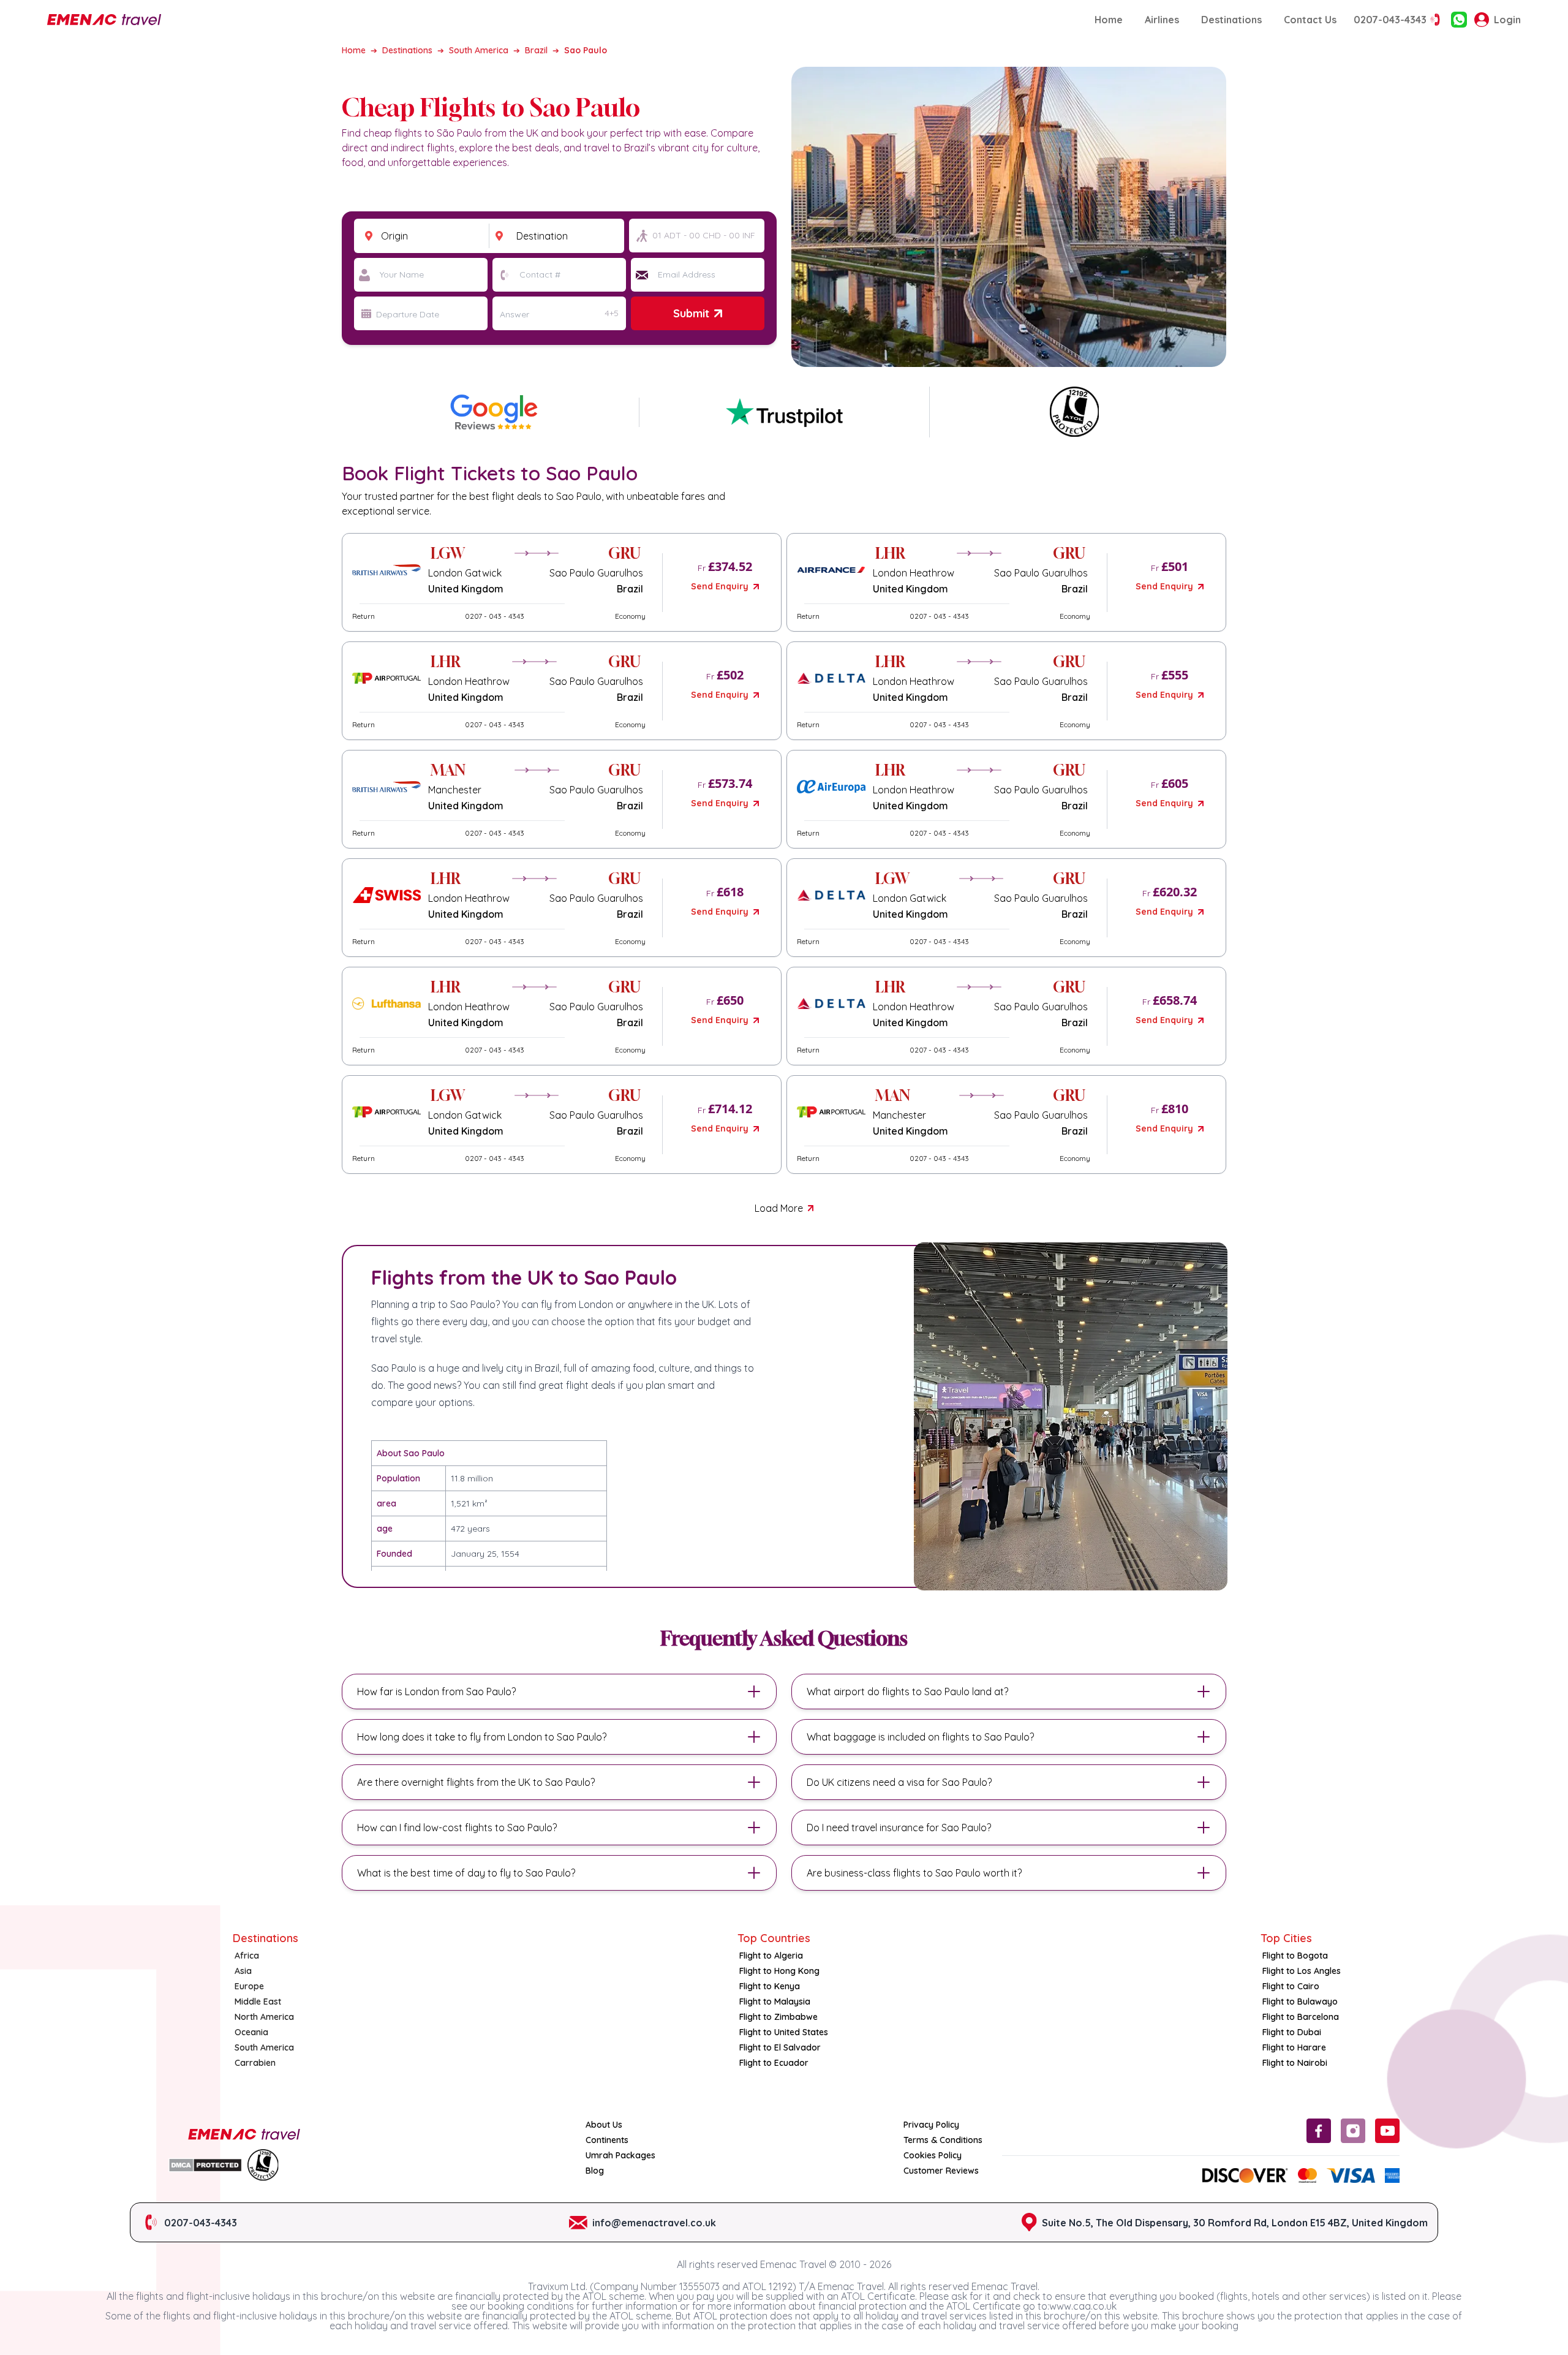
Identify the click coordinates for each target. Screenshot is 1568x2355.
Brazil (536, 50)
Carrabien (255, 2063)
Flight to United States (784, 2032)
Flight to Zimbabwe (778, 2017)
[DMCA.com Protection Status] (205, 2165)
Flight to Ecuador (774, 2063)
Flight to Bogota (1295, 1956)
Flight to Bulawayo (1300, 2002)
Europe (249, 1986)
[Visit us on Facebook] (1319, 2131)
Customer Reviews (941, 2171)
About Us (604, 2125)
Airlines (1162, 20)
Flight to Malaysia (775, 2002)
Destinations (1231, 20)
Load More (779, 1208)
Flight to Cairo (1291, 1986)
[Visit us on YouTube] (1387, 2131)
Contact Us (1310, 20)
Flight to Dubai (1292, 2032)
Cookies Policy (933, 2155)
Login (1507, 20)
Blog (595, 2171)
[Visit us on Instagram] (1353, 2131)
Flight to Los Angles (1302, 1971)
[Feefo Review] (494, 412)
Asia (243, 1971)
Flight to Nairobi (1295, 2063)
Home (1109, 20)
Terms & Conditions (943, 2140)
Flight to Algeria (771, 1956)
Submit (691, 313)
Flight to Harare (1294, 2047)
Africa (247, 1956)
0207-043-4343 (1390, 20)
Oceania (251, 2032)
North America (264, 2017)
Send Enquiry (720, 586)
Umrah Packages (620, 2155)
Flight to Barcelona (1301, 2017)
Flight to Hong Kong (779, 1971)
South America (479, 50)
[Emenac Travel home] (104, 20)
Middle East (258, 2002)
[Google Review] (784, 412)
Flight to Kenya (770, 1986)
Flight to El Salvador (780, 2047)
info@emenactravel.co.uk (654, 2223)
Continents (607, 2140)
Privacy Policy (931, 2125)
